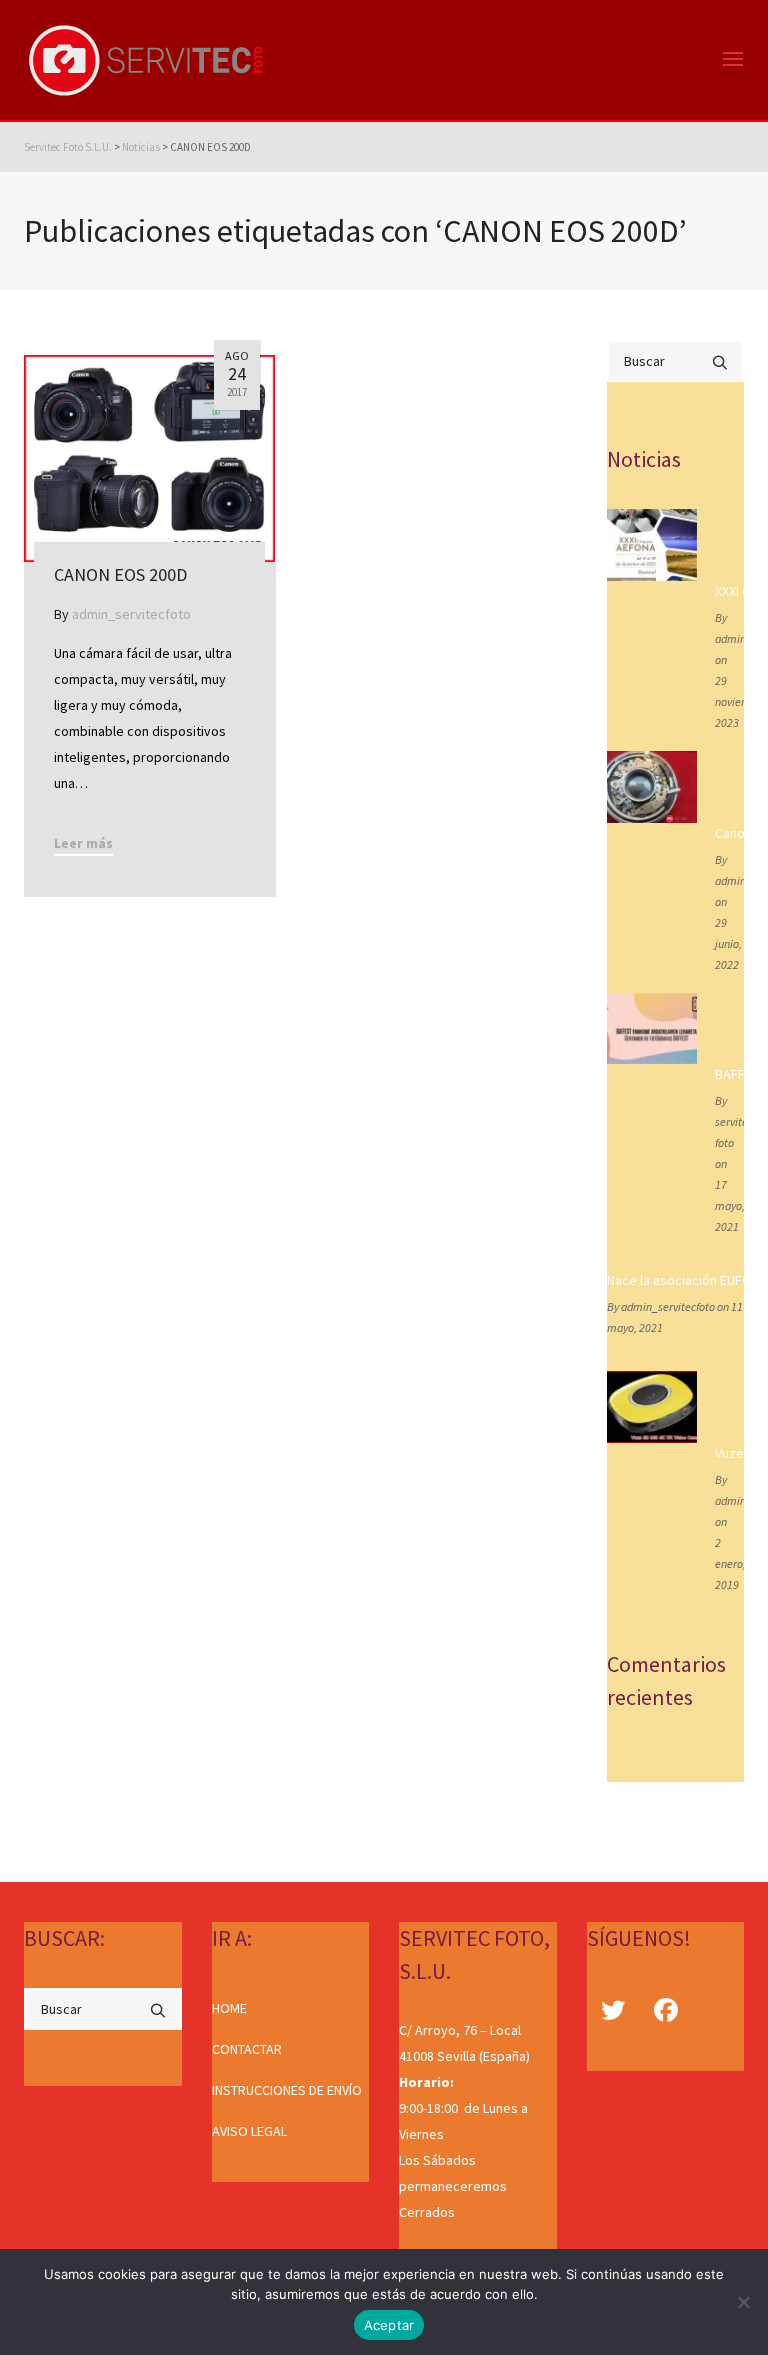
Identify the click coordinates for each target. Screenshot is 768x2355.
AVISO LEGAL (249, 2131)
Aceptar (389, 2325)
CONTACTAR (247, 2049)
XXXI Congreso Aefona (725, 591)
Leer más (83, 843)
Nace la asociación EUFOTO (676, 1280)
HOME (229, 2008)
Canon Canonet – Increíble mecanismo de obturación (725, 833)
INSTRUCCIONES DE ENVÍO (287, 2090)
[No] (743, 2302)
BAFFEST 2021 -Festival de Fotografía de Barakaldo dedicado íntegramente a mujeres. (725, 1074)
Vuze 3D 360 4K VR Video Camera (725, 1453)
